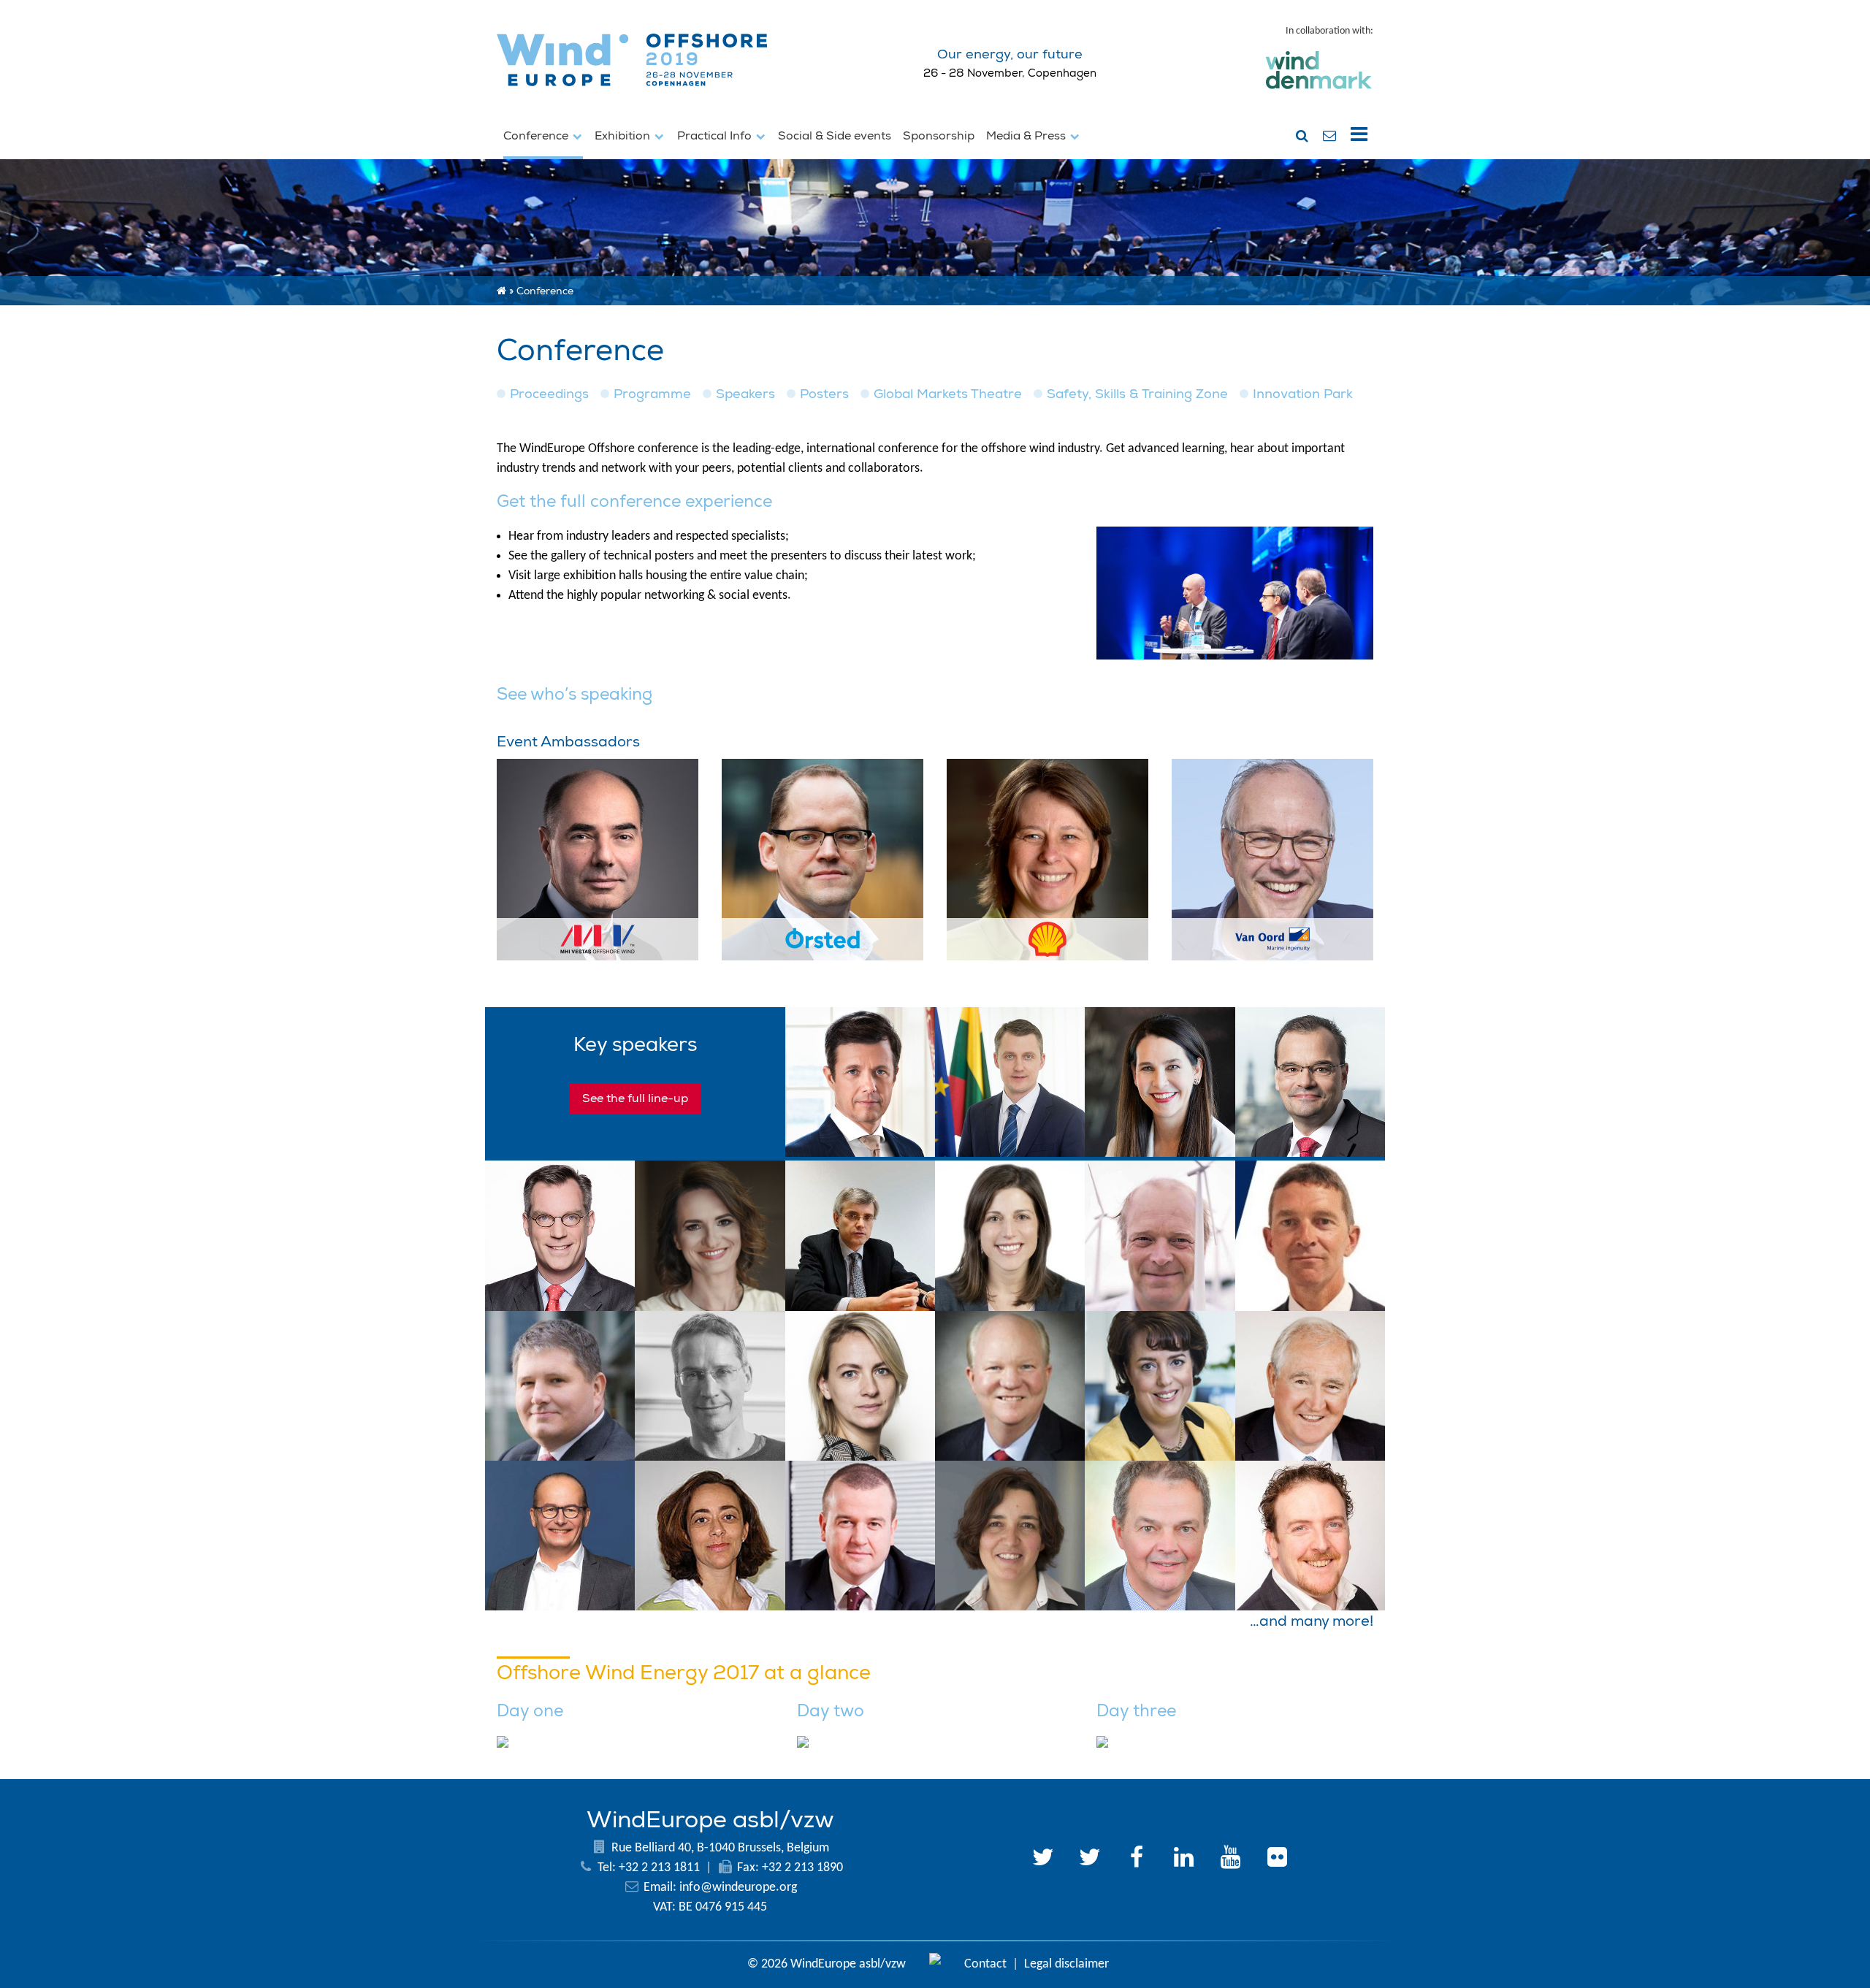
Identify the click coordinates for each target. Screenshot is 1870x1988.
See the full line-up (635, 1098)
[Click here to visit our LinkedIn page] (1183, 1859)
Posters (824, 394)
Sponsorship (939, 136)
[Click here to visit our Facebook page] (1137, 1859)
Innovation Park (1303, 394)
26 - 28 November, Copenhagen (1010, 73)
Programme (652, 394)
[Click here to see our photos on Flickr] (1277, 1859)
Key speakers (635, 1045)
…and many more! (1312, 1621)
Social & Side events (835, 136)
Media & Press (1027, 136)
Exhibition (624, 136)
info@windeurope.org (738, 1888)
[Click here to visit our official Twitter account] (1043, 1859)
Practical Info (716, 136)
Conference (537, 136)
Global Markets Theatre (948, 394)
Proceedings (549, 394)
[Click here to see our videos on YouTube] (1230, 1859)
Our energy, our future (1010, 54)
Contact (985, 1964)
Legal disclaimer (1066, 1964)
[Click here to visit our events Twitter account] (1090, 1859)
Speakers (745, 394)
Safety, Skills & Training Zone (1137, 394)
